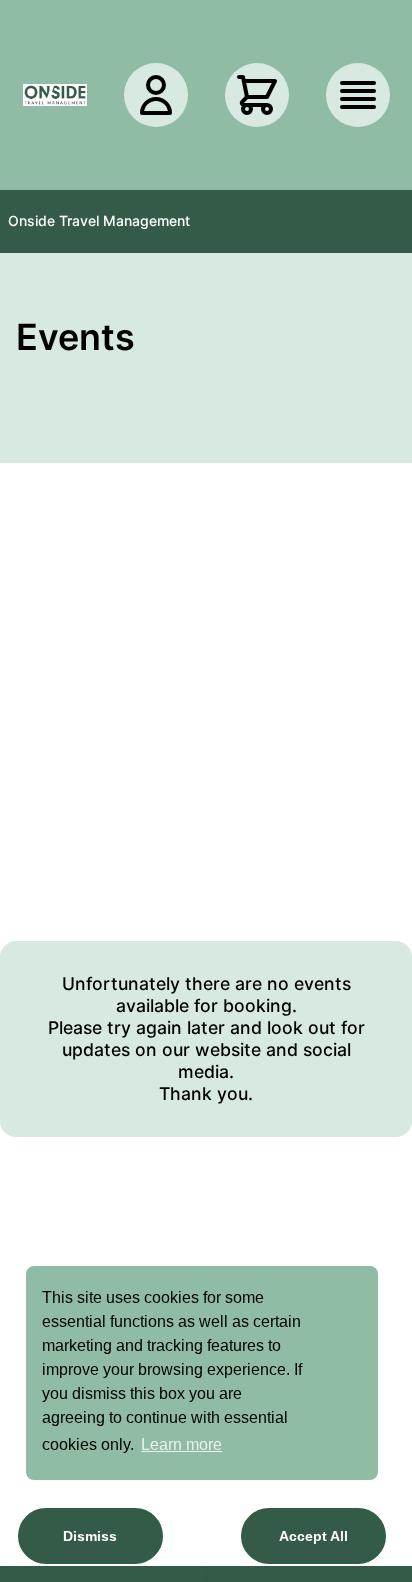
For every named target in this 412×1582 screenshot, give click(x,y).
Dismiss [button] (90, 1536)
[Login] (156, 95)
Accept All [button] (313, 1536)
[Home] (55, 95)
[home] (55, 95)
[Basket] (257, 95)
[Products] (358, 95)
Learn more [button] (181, 1444)
